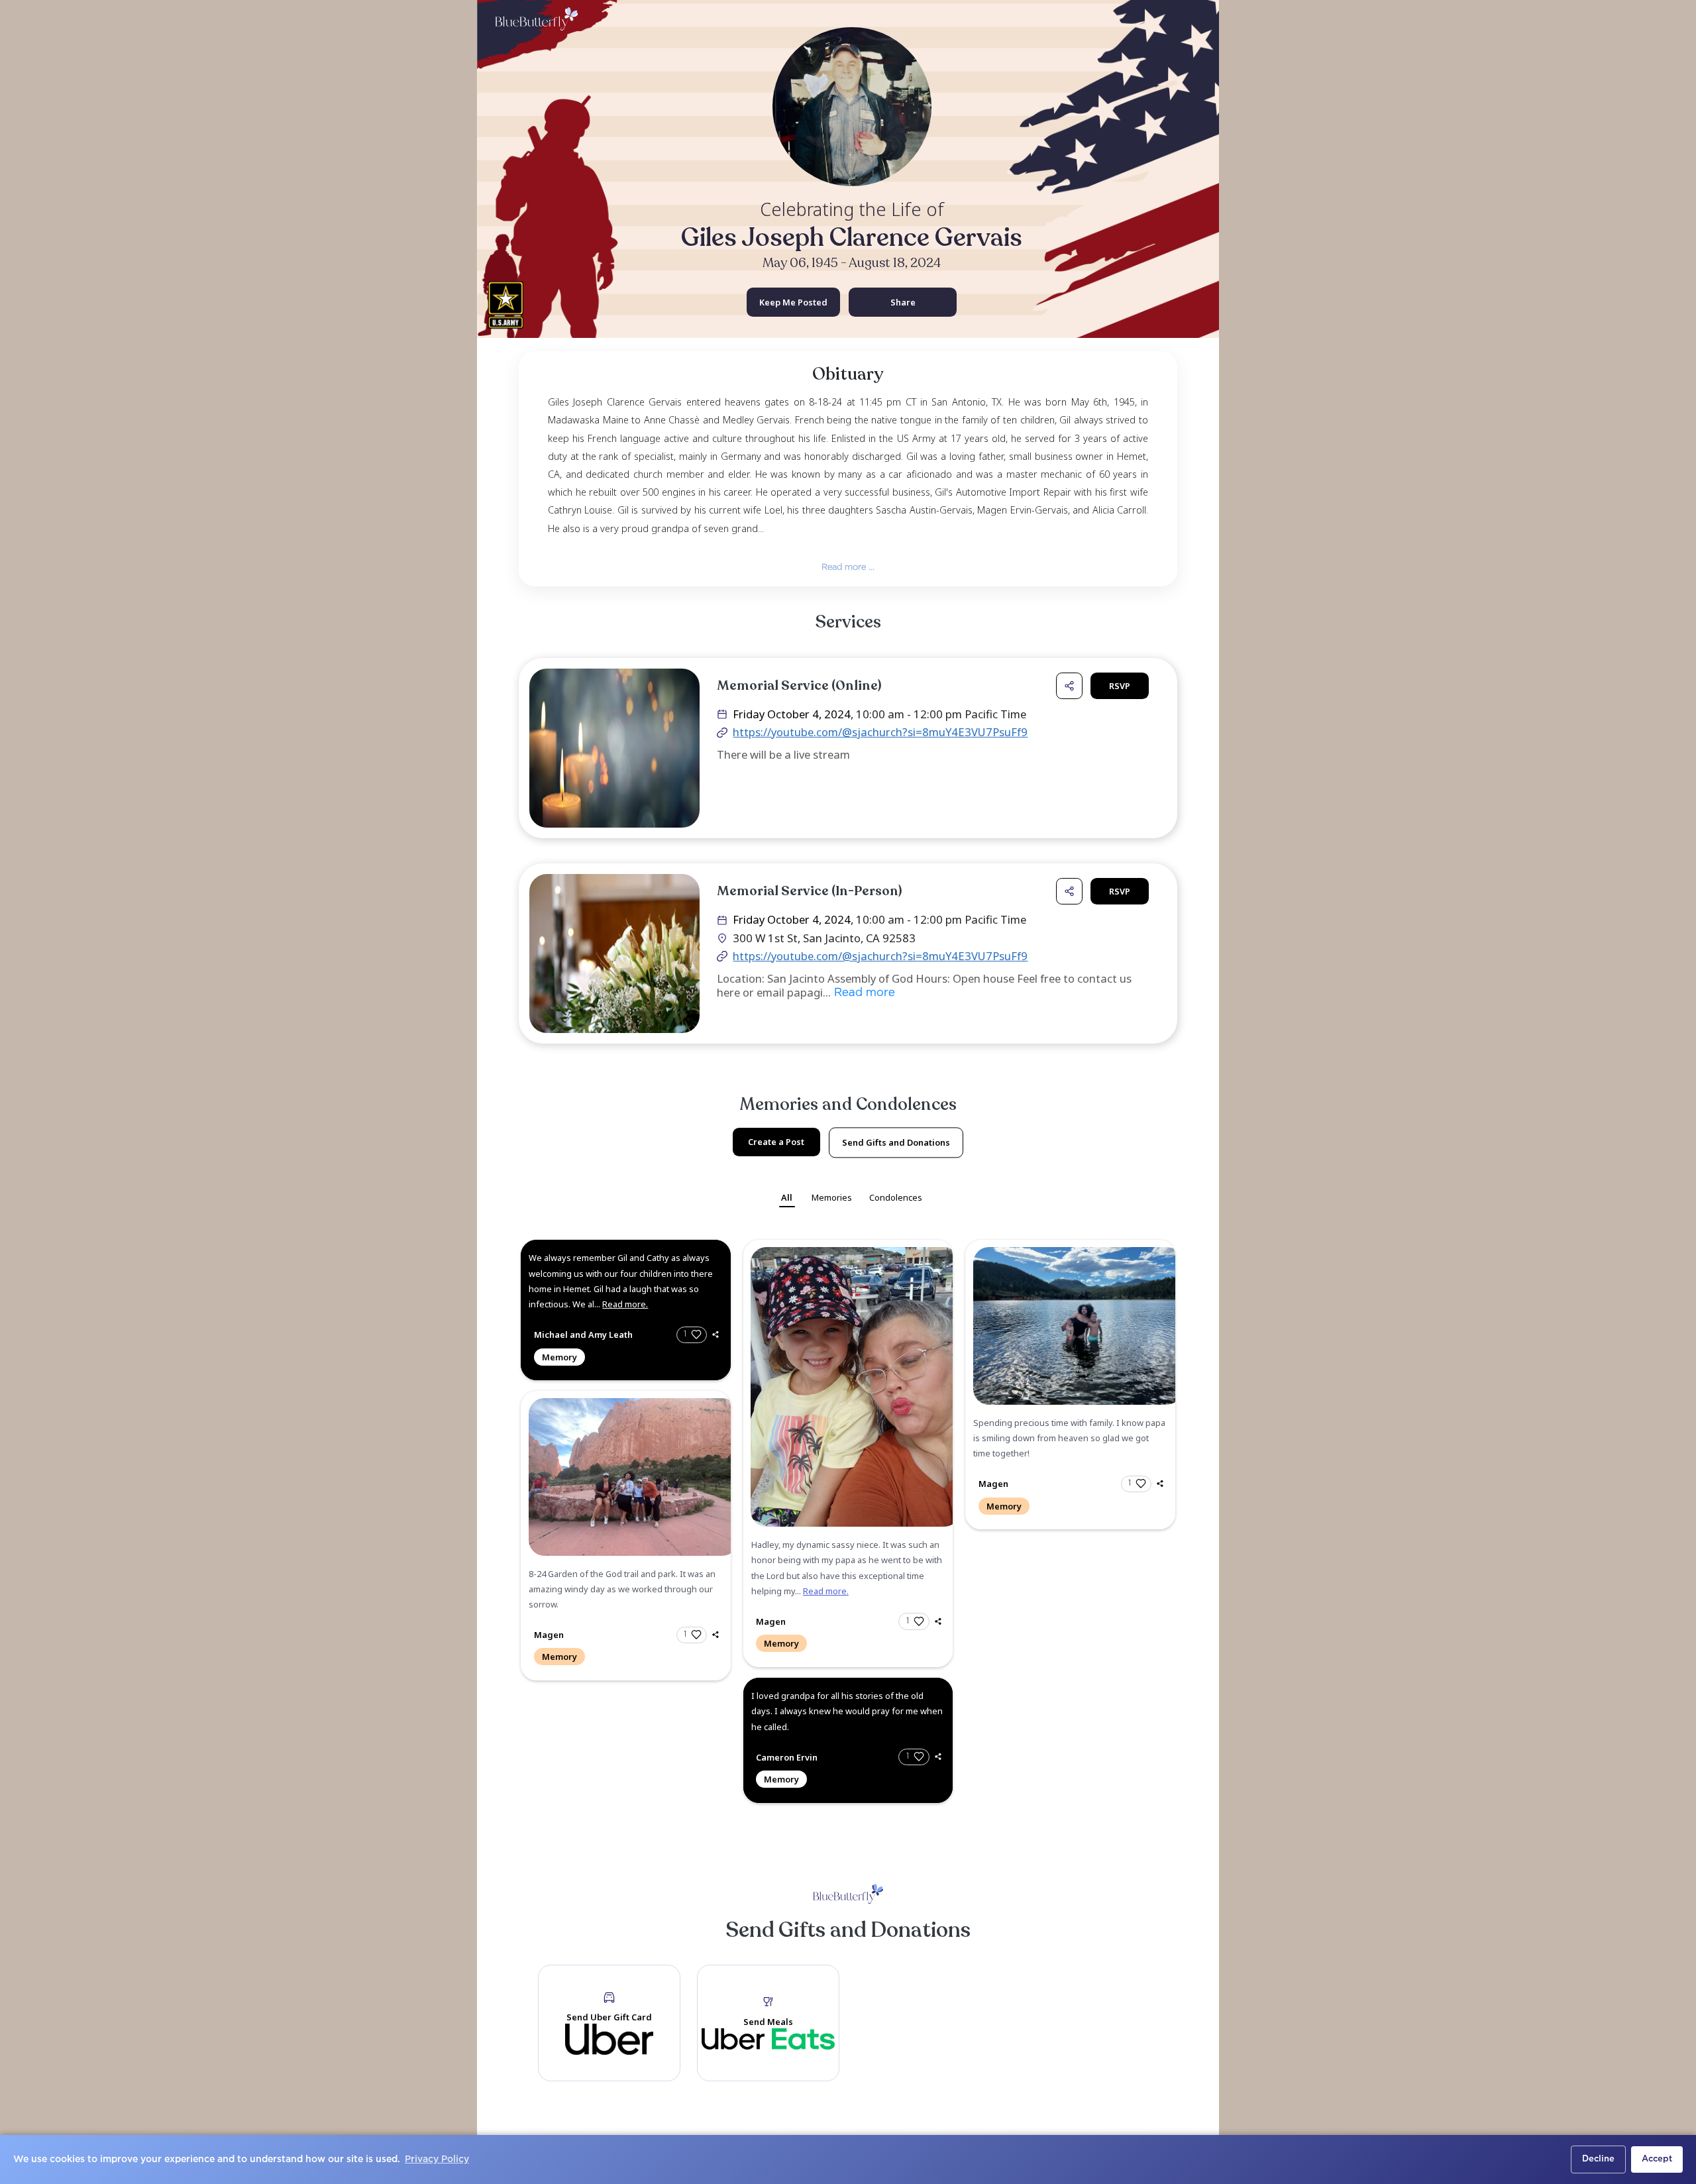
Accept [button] (1657, 2159)
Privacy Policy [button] (437, 2159)
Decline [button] (1598, 2159)
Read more (863, 994)
